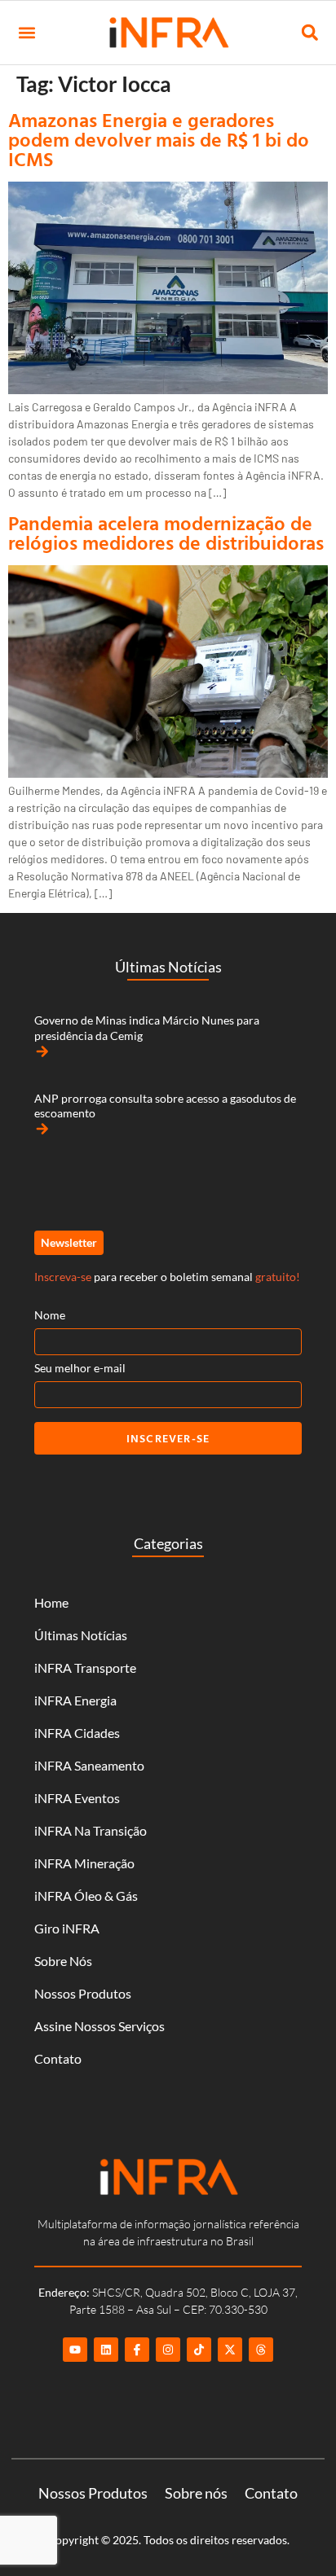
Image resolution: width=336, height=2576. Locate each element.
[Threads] (261, 2350)
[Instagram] (168, 2350)
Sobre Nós (63, 1961)
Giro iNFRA (67, 1928)
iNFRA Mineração (84, 1863)
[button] (27, 33)
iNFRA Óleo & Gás (86, 1896)
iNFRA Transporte (85, 1668)
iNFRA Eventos (77, 1798)
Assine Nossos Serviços (99, 2026)
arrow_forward (42, 1051)
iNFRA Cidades (77, 1733)
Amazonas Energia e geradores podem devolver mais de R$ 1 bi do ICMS (159, 139)
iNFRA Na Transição (91, 1830)
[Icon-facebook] (137, 2350)
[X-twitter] (230, 2350)
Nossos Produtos (83, 1993)
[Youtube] (75, 2350)
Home (51, 1602)
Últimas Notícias (81, 1635)
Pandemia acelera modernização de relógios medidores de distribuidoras (166, 533)
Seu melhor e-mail (80, 1368)
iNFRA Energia (75, 1700)
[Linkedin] (106, 2350)
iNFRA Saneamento (89, 1765)
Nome (50, 1315)
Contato (58, 2058)
